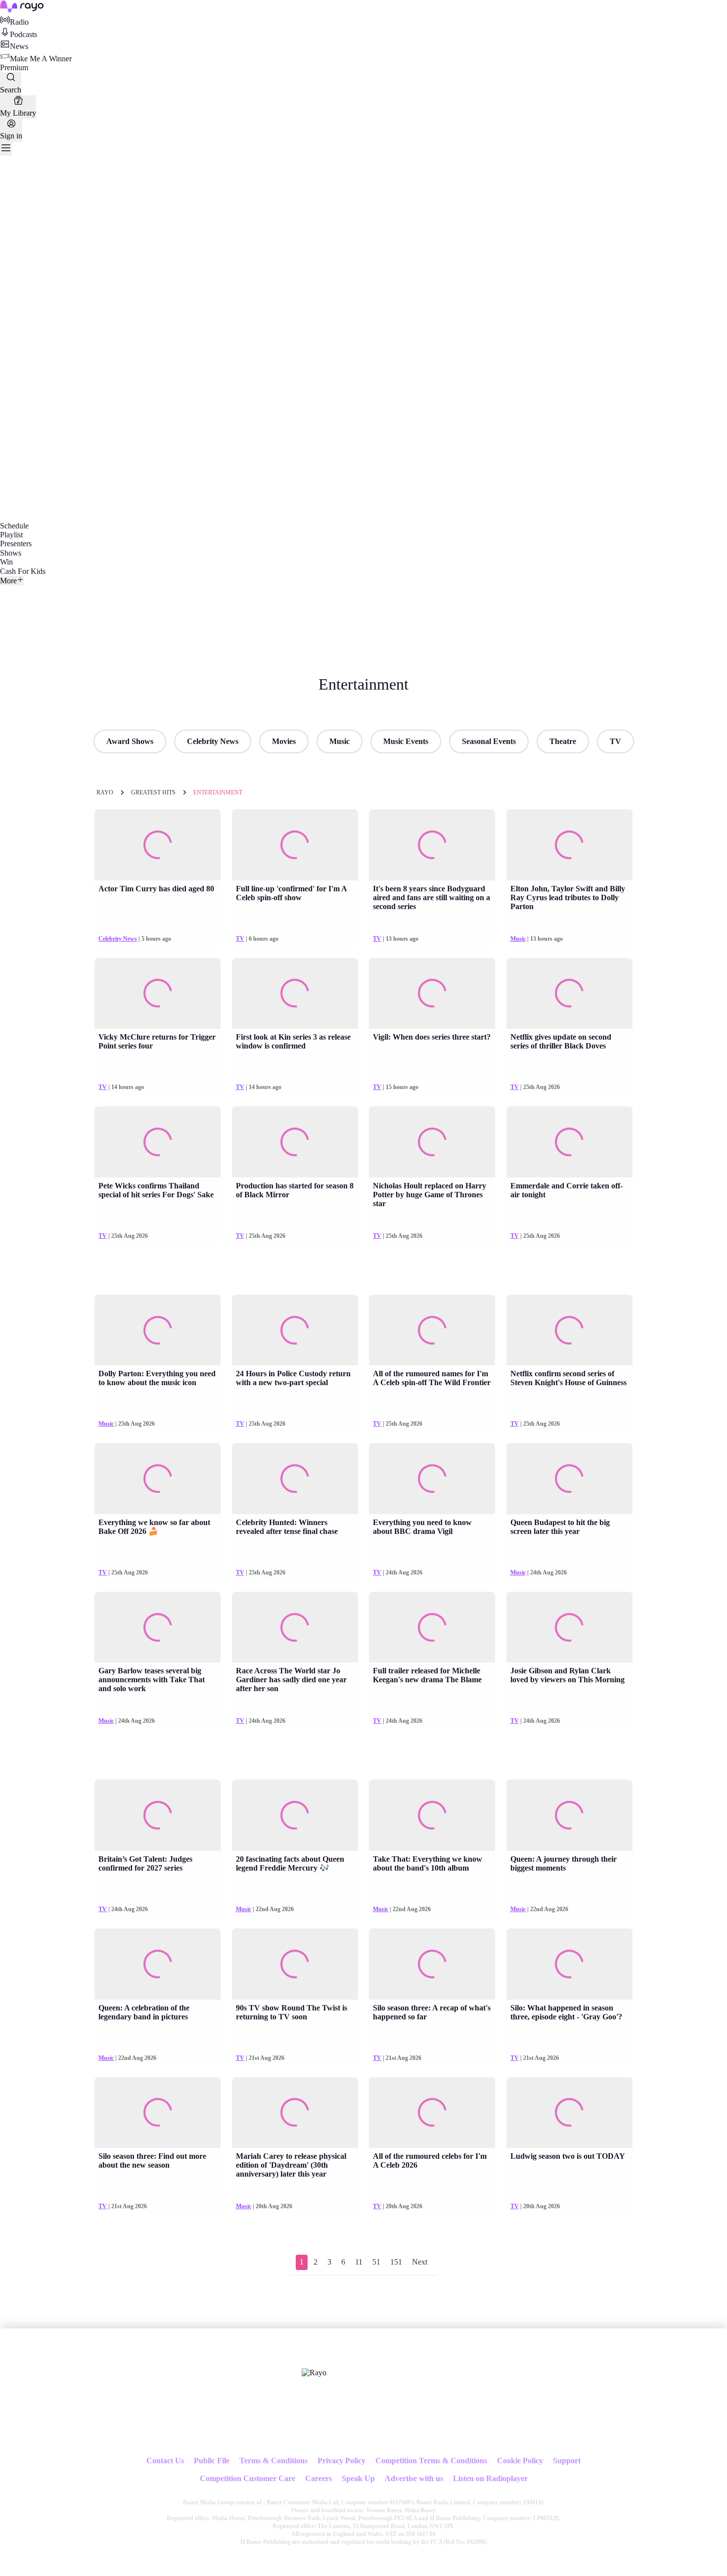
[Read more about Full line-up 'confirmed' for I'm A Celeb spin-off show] (295, 845)
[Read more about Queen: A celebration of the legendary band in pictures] (158, 1964)
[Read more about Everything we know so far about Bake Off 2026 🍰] (158, 1479)
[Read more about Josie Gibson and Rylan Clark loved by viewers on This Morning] (569, 1627)
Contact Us (165, 2461)
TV (615, 741)
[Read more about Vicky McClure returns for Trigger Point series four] (158, 994)
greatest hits (153, 792)
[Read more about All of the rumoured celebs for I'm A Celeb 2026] (432, 2113)
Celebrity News (213, 741)
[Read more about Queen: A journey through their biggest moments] (569, 1815)
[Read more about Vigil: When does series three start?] (432, 994)
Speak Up (358, 2478)
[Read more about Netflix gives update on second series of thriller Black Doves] (569, 994)
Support (567, 2461)
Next (420, 2262)
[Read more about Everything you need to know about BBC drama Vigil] (432, 1479)
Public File (212, 2461)
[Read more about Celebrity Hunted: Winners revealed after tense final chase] (295, 1479)
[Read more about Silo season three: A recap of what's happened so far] (432, 1964)
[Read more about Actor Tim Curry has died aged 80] (158, 845)
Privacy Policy (341, 2461)
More (8, 581)
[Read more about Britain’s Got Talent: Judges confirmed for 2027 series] (158, 1815)
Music (340, 741)
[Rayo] (314, 2373)
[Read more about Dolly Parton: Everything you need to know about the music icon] (158, 1330)
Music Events (406, 741)
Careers (318, 2478)
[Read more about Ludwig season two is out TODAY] (569, 2113)
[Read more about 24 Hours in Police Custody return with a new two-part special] (295, 1330)
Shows (11, 553)
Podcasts (23, 34)
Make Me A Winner (41, 59)
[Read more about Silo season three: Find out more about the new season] (158, 2113)
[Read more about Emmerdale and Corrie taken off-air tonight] (569, 1142)
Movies (284, 741)
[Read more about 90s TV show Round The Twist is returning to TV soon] (295, 1964)
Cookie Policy (520, 2461)
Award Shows (130, 741)
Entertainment (218, 792)
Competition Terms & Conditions (431, 2461)
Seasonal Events (489, 741)
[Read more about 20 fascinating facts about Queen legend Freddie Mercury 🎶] (295, 1815)
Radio (19, 22)
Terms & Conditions (273, 2461)
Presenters (16, 544)
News (19, 46)
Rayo (105, 792)
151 (396, 2262)
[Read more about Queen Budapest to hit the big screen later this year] (569, 1479)
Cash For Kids (23, 571)
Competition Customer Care (248, 2478)
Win (6, 562)
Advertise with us (414, 2478)
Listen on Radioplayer (490, 2478)
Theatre (563, 741)
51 (376, 2262)
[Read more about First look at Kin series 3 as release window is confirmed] (295, 994)
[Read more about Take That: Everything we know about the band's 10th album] (432, 1815)
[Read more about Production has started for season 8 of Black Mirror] (295, 1142)
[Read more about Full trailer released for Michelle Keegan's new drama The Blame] (432, 1627)
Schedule (14, 526)
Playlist (11, 535)
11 (359, 2262)
